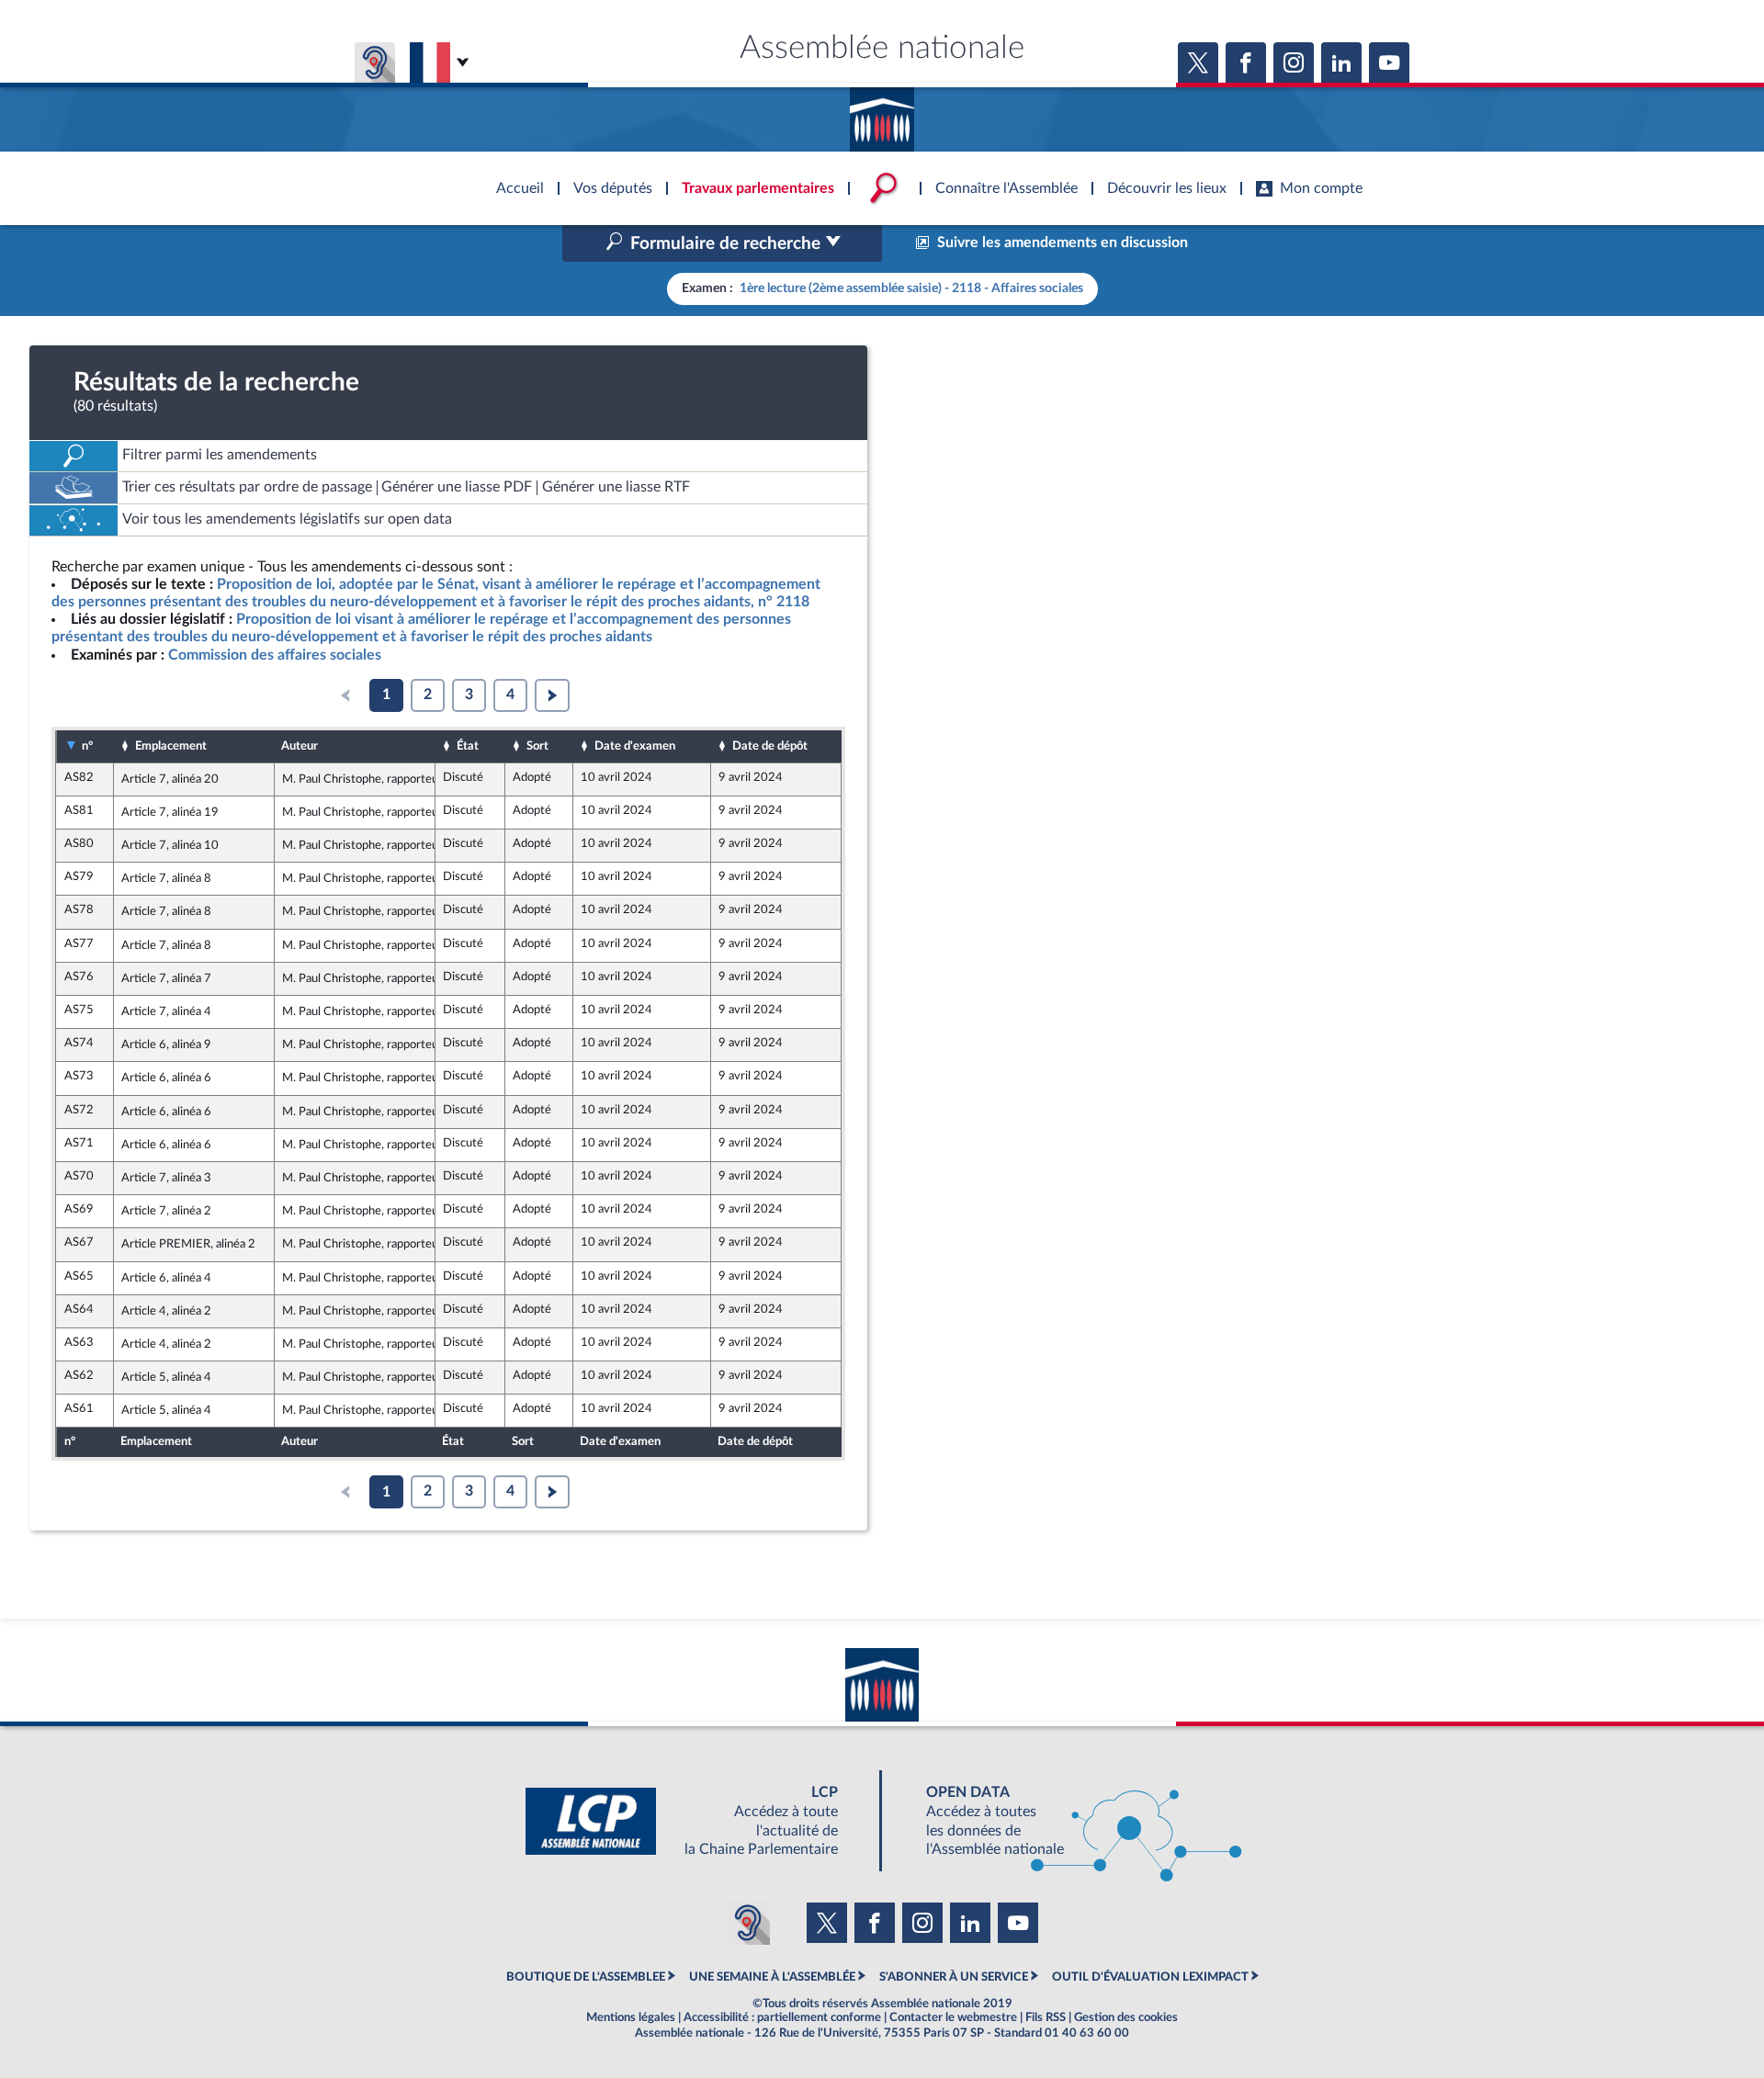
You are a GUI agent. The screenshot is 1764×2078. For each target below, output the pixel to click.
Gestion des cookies (1126, 2017)
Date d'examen (635, 746)
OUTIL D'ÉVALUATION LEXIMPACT (1150, 1977)
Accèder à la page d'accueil (882, 113)
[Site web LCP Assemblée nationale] (696, 1821)
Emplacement (171, 746)
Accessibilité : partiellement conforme (782, 2017)
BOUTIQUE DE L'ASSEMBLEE (586, 1977)
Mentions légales (631, 2017)
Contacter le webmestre (953, 2017)
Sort (537, 746)
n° (87, 746)
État (468, 746)
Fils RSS (1046, 2017)
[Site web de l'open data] (1068, 1821)
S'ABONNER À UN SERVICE (954, 1977)
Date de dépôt (770, 746)
